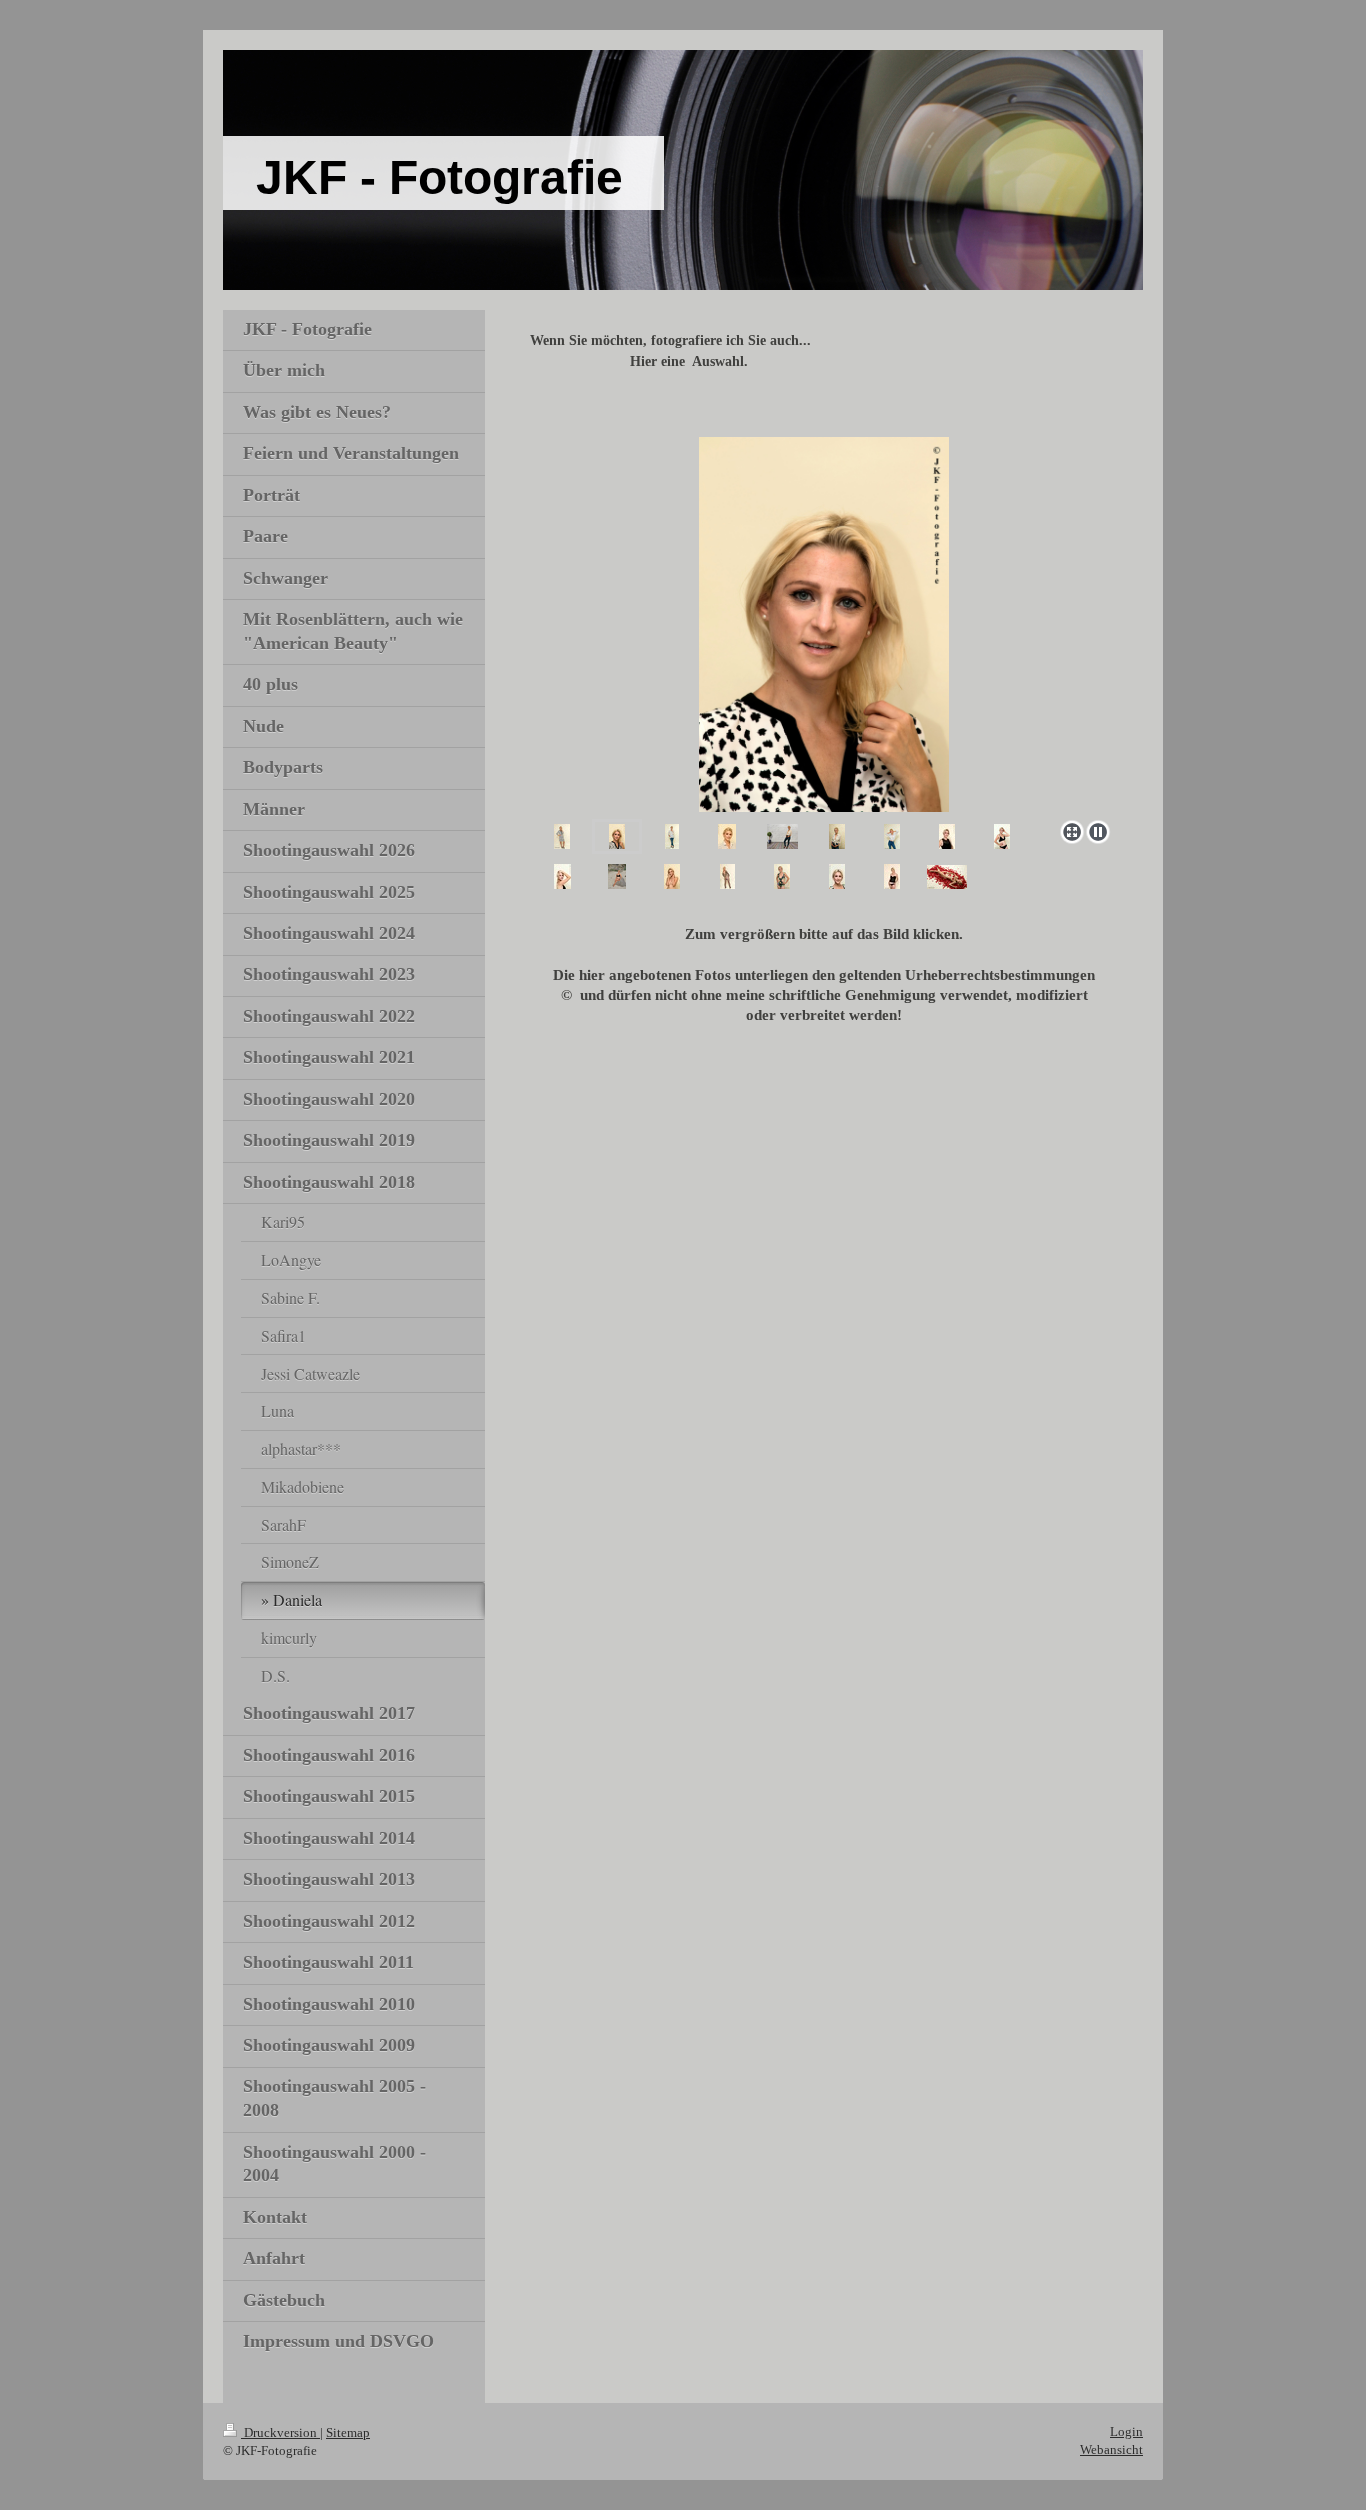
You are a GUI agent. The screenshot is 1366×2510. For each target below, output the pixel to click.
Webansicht (1111, 2449)
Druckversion (280, 2432)
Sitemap (348, 2432)
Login (1126, 2431)
